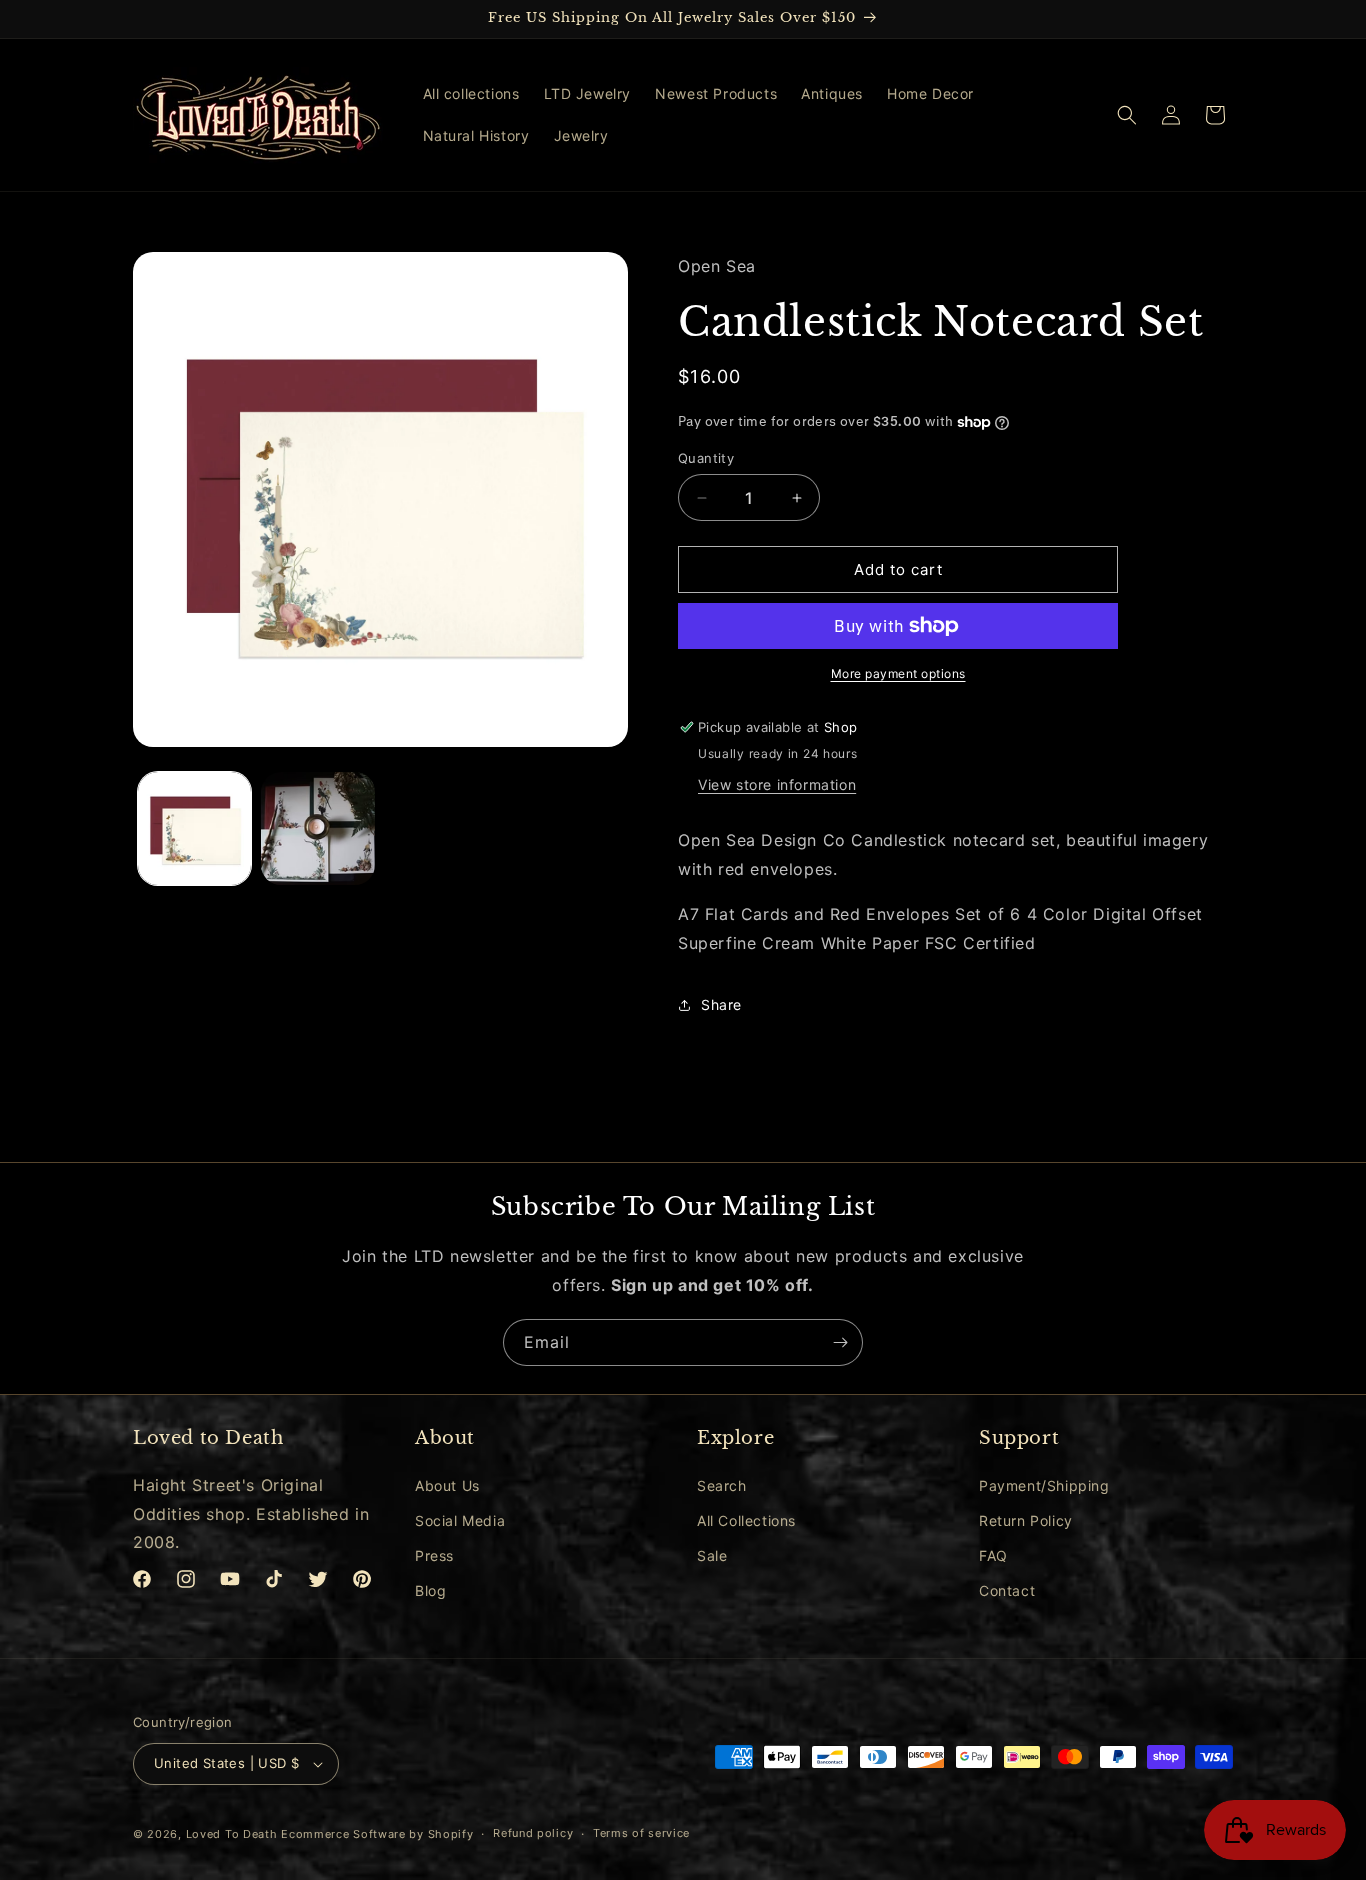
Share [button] (721, 1004)
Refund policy (533, 1834)
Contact (1007, 1590)
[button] (1127, 115)
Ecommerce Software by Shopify (377, 1834)
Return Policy (1026, 1520)
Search (722, 1485)
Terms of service (641, 1834)
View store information (777, 784)
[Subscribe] (840, 1342)
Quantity (706, 458)
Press (434, 1555)
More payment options (898, 673)
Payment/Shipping (1044, 1485)
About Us (447, 1485)
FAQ (993, 1555)
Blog (430, 1590)
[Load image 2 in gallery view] (317, 828)
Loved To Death (232, 1834)
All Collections (746, 1520)
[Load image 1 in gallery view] (194, 828)
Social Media (460, 1520)
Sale (712, 1555)
